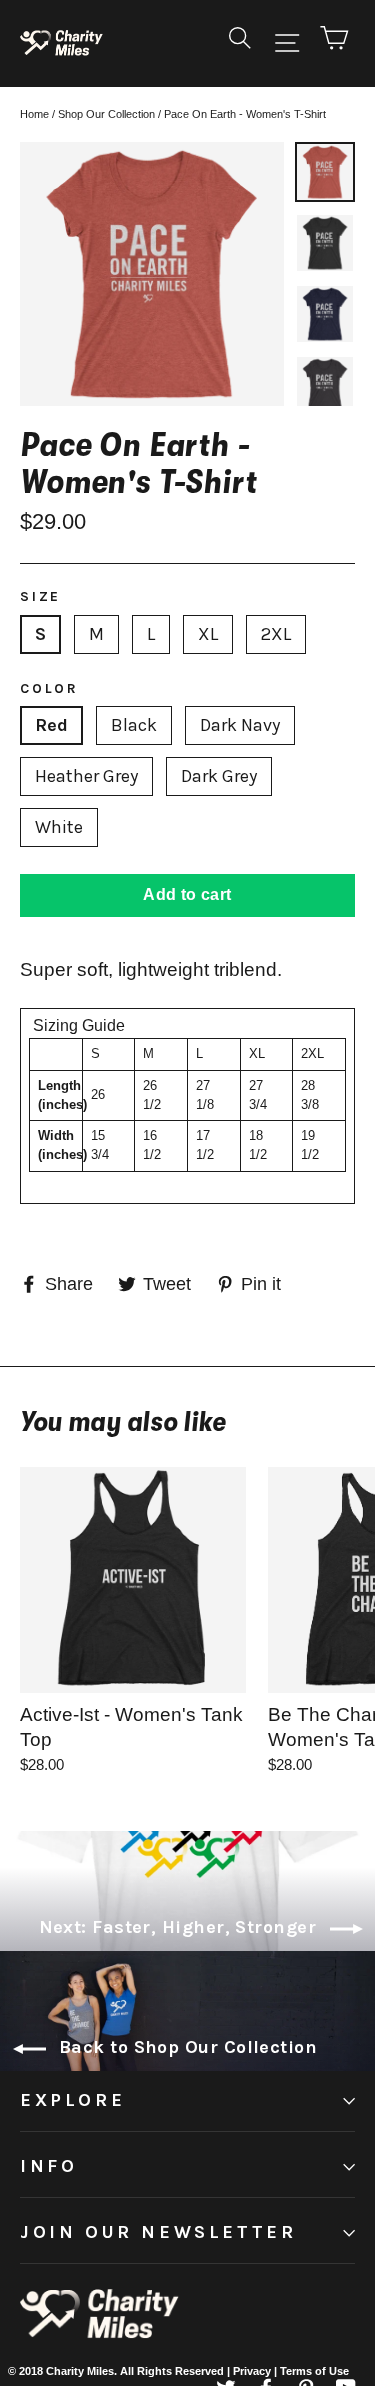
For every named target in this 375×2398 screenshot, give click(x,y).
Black (134, 725)
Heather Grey (86, 776)
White (59, 827)
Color (49, 688)
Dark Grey (219, 776)
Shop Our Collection (106, 114)
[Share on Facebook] (266, 2387)
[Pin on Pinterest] (346, 2387)
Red (51, 725)
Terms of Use (314, 2371)
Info (48, 2166)
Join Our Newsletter (158, 2232)
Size (40, 596)
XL (208, 634)
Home (34, 114)
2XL (276, 634)
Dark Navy (240, 725)
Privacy (253, 2371)
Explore (72, 2100)
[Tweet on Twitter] (226, 2387)
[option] (152, 274)
